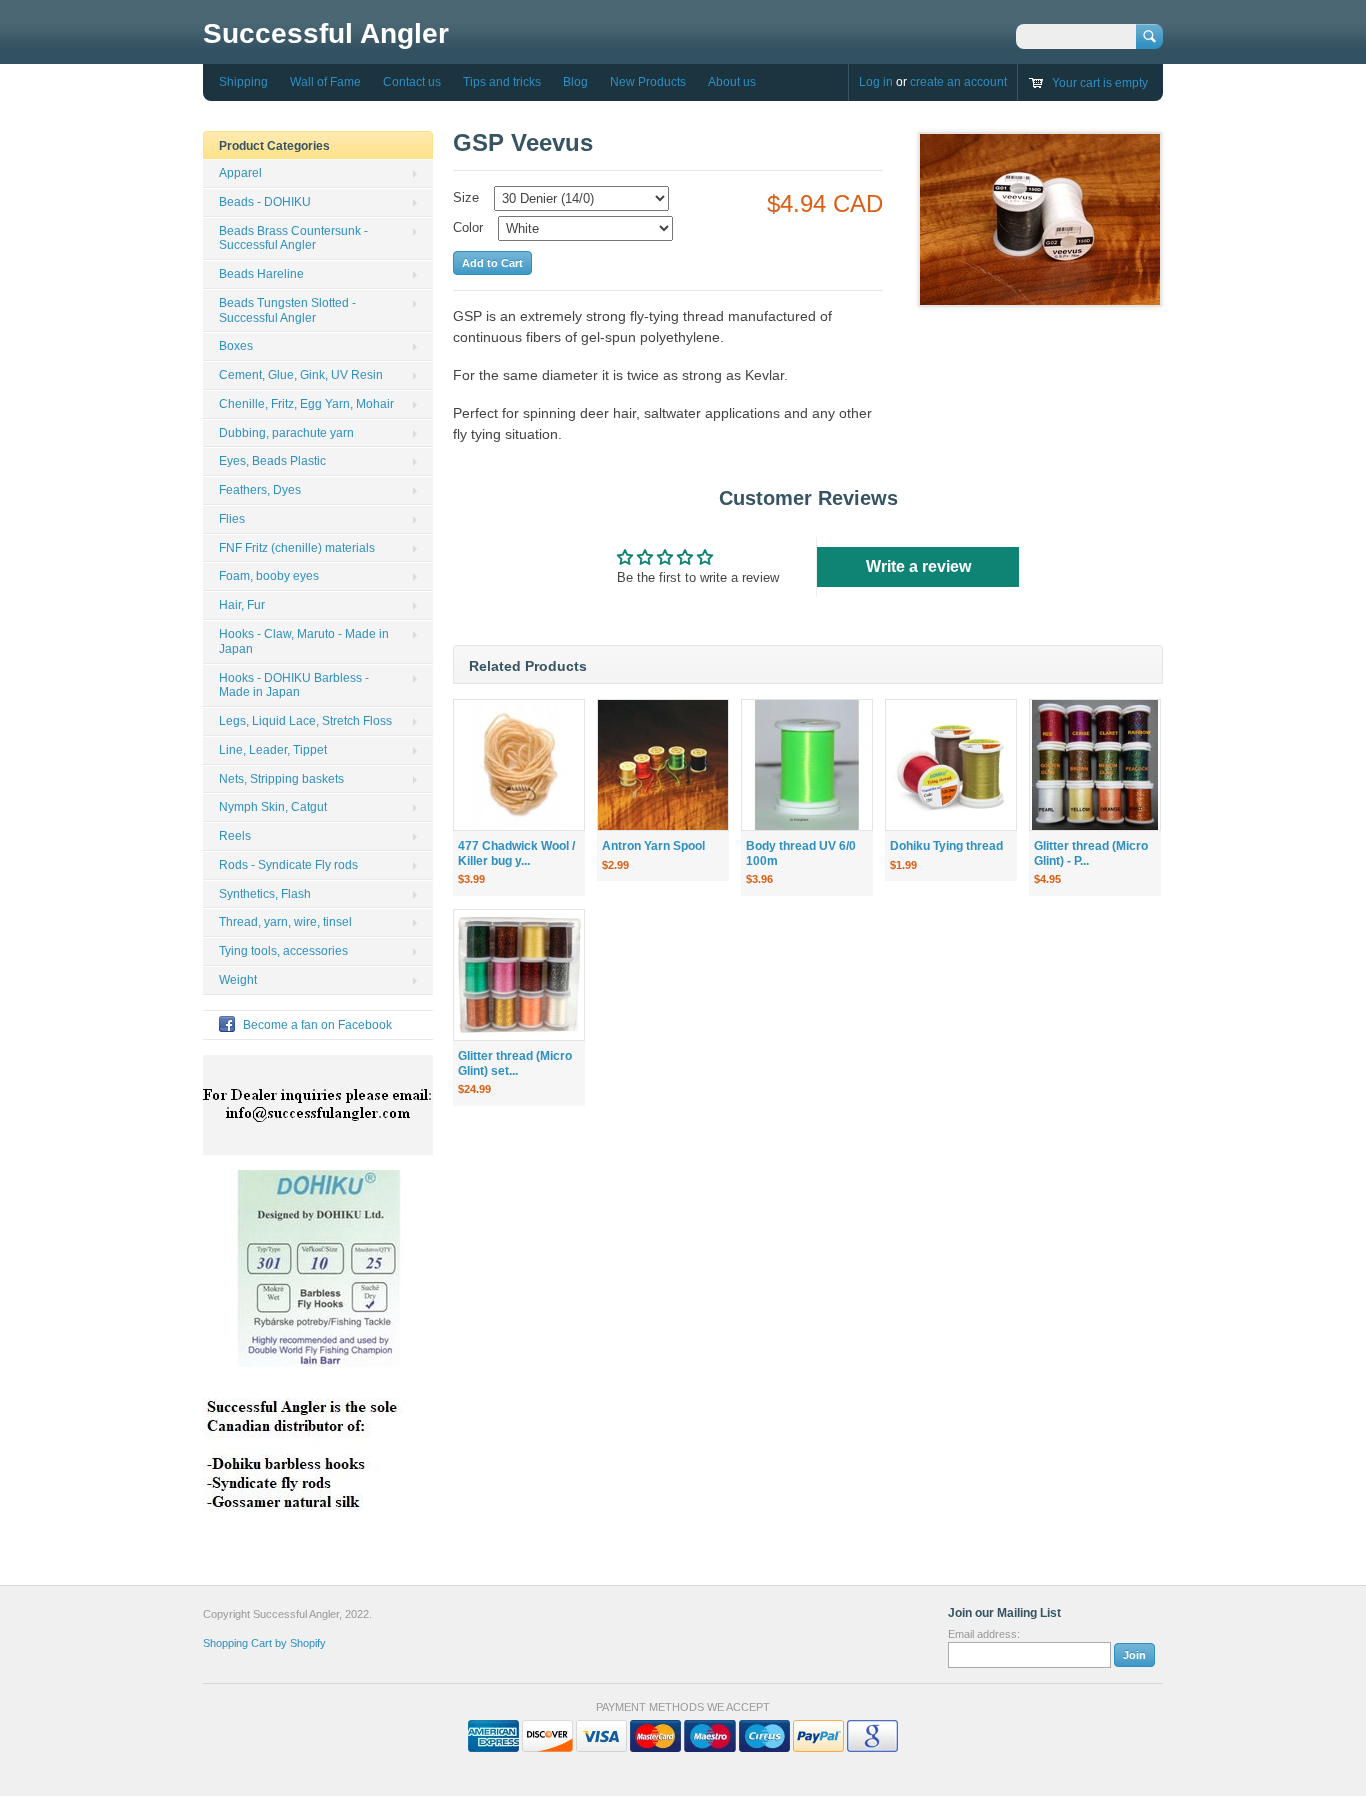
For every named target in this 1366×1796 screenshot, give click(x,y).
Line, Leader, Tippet (273, 750)
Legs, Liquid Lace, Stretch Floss (305, 721)
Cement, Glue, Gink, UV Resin (301, 375)
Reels (235, 836)
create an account (958, 82)
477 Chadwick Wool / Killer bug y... (516, 853)
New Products (648, 82)
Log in (876, 82)
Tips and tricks (502, 82)
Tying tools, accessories (283, 951)
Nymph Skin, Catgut (273, 807)
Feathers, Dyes (260, 490)
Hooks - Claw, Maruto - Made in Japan (304, 641)
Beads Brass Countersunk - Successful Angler (293, 238)
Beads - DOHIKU (265, 202)
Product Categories (274, 146)
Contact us (412, 82)
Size (466, 197)
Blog (575, 82)
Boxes (236, 346)
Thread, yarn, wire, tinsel (285, 922)
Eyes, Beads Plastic (272, 461)
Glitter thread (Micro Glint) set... (515, 1063)
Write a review (918, 566)
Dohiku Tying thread (946, 846)
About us (732, 82)
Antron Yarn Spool (653, 846)
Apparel (240, 173)
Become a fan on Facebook (317, 1025)
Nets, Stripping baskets (281, 779)
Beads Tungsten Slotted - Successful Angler (287, 310)
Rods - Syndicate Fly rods (288, 865)
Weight (238, 980)
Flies (232, 519)
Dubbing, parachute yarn (286, 433)
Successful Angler (326, 33)
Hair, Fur (242, 605)
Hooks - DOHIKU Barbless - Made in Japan (294, 685)
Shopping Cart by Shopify (264, 1643)
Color (468, 227)
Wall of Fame (325, 82)
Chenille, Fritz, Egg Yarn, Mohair (306, 404)
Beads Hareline (261, 274)
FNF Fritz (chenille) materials (297, 548)
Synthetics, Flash (265, 894)
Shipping (243, 82)
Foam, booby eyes (269, 576)
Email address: (984, 1634)
